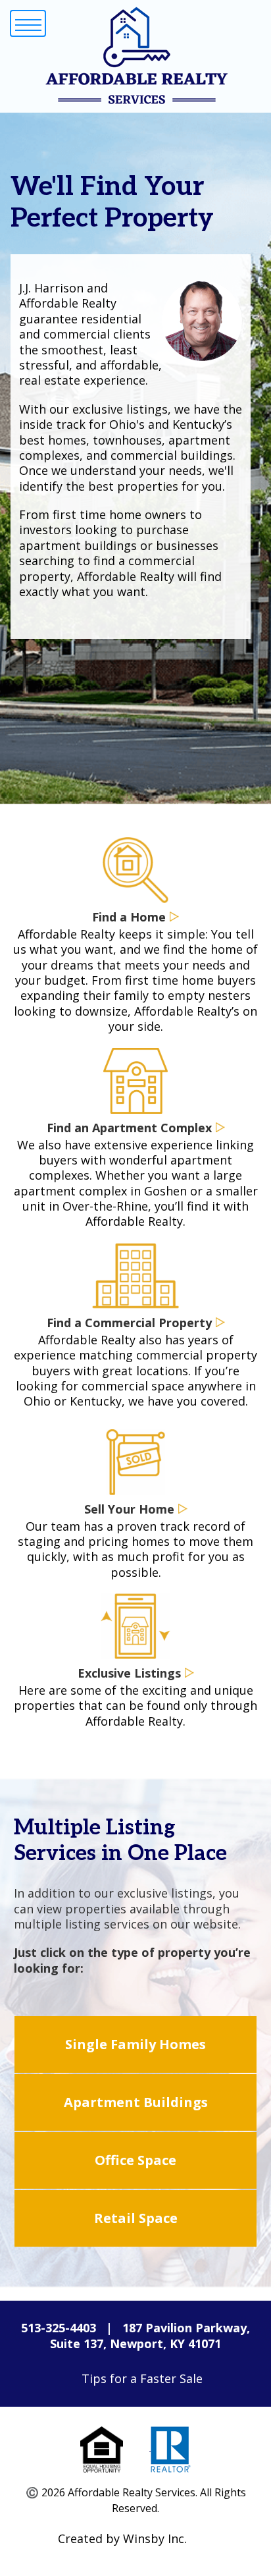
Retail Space (136, 2218)
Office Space (135, 2160)
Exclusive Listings (129, 1673)
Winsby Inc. (155, 2538)
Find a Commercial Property (129, 1323)
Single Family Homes (135, 2044)
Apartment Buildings (136, 2102)
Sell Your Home (129, 1509)
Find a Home (129, 917)
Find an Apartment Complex (129, 1128)
